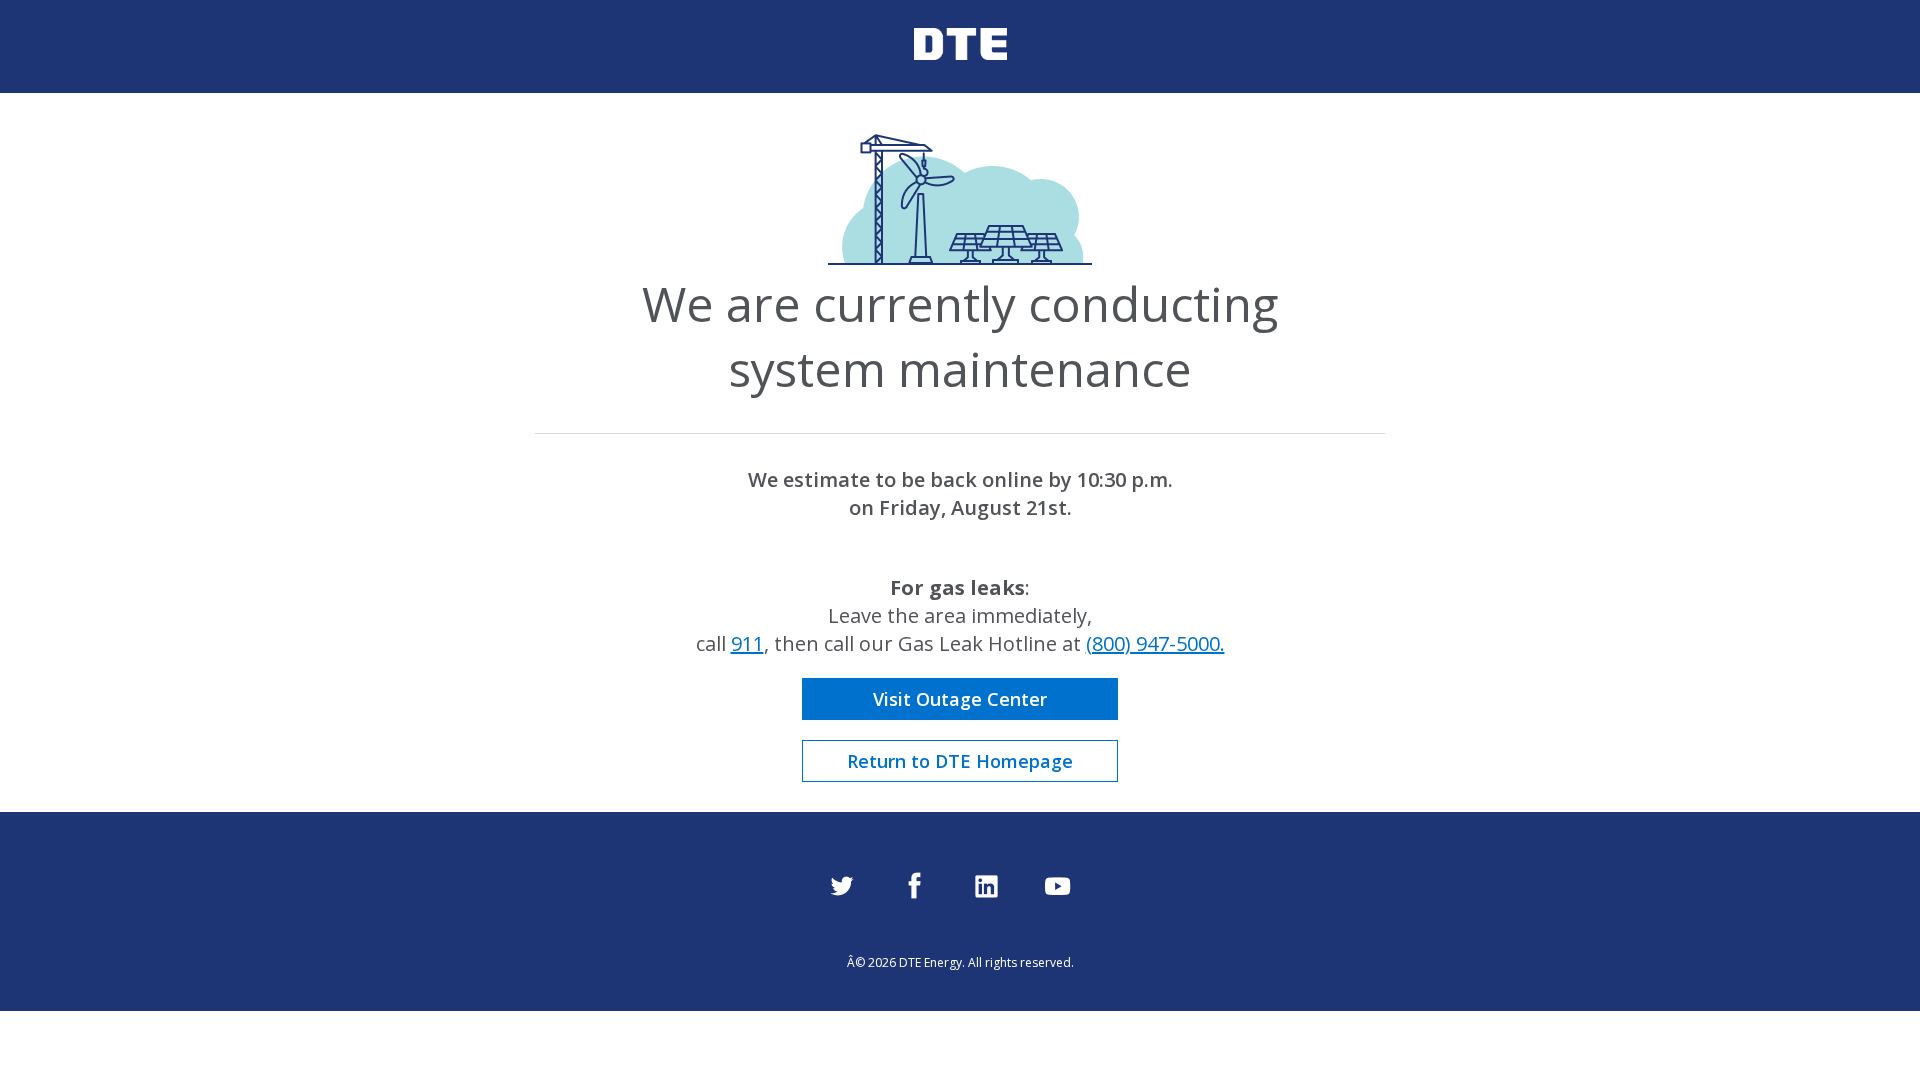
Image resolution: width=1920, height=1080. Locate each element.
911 (747, 643)
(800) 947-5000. (1155, 643)
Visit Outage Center (960, 699)
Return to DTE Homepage (960, 761)
